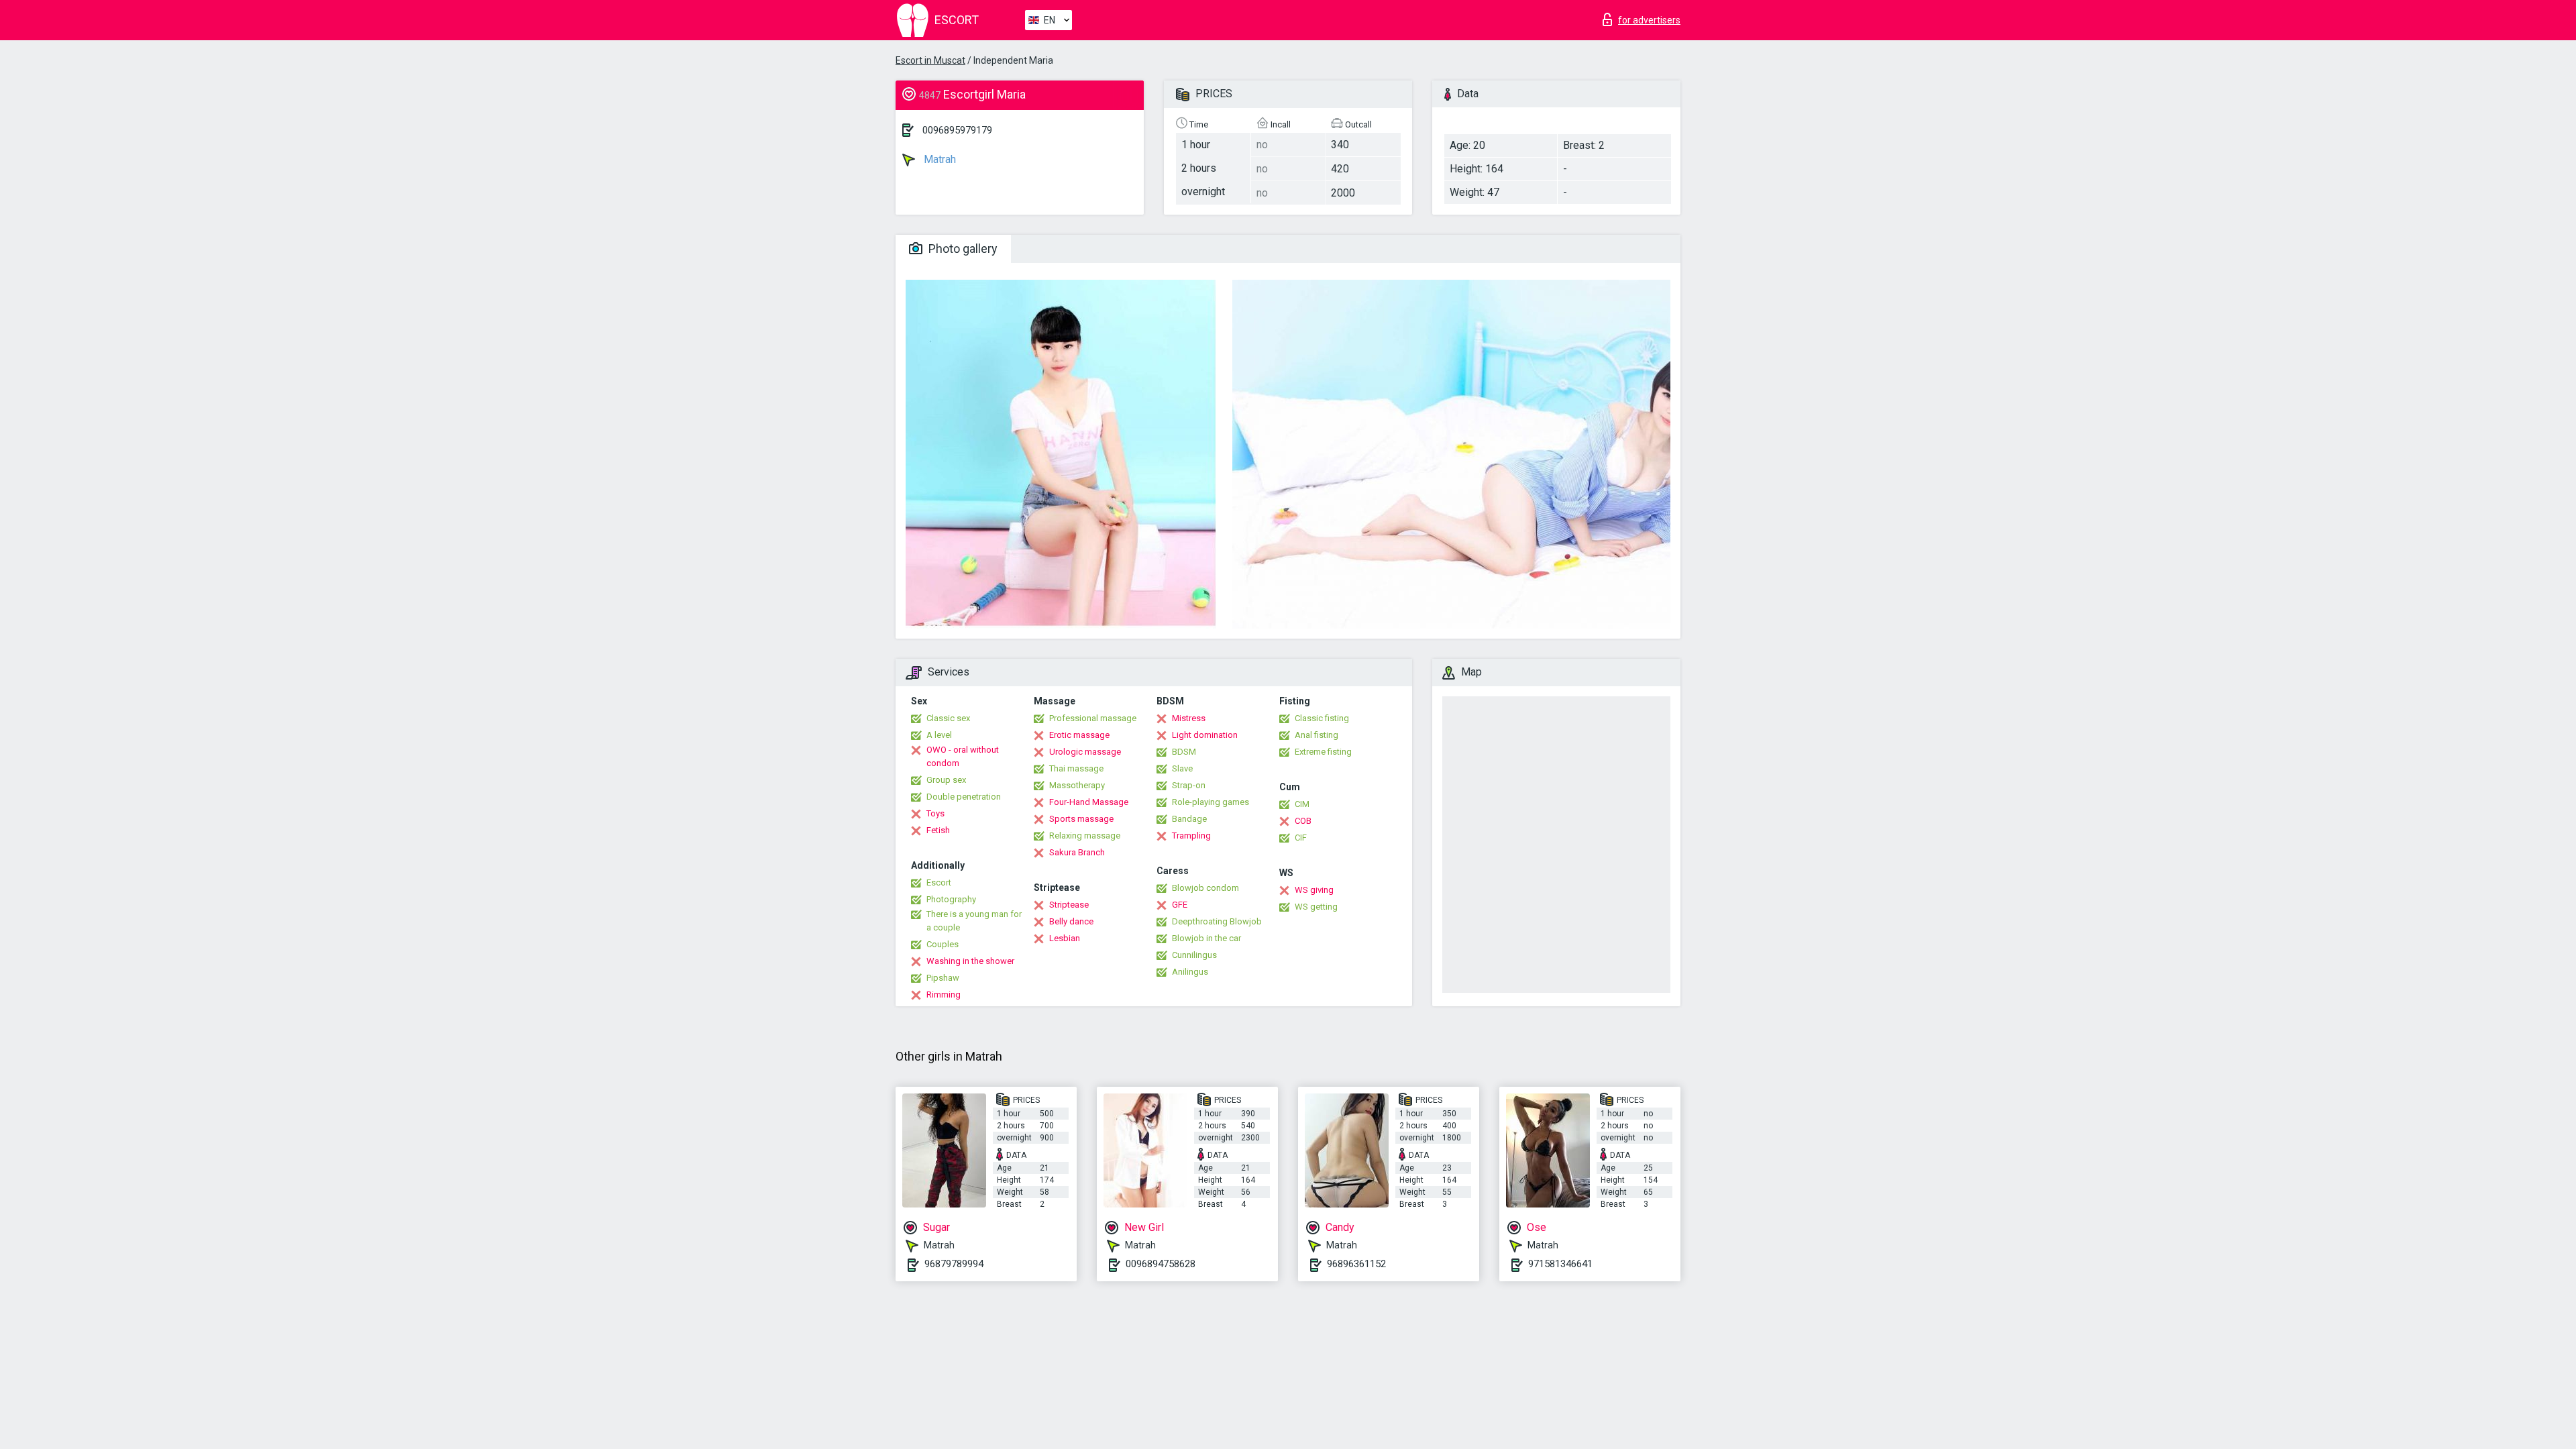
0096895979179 (957, 130)
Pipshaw (943, 978)
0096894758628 (1161, 1264)
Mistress (1189, 718)
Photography (951, 899)
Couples (943, 944)
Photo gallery (962, 249)
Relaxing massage (1085, 836)
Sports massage (1081, 819)
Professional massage (1093, 718)
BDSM (1184, 752)
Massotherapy (1077, 785)
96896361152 (1356, 1264)
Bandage (1189, 819)
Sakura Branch (1077, 852)
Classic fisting (1322, 718)
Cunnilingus (1194, 955)
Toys (935, 813)
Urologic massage (1085, 752)
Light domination (1205, 735)
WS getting (1316, 907)
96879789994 (954, 1264)
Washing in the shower (970, 961)
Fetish (938, 830)
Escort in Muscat (930, 60)
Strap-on (1189, 785)
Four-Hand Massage (1089, 802)
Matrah (938, 159)
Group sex (946, 780)
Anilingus (1190, 972)
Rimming (944, 995)
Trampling (1191, 836)
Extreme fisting (1323, 752)
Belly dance (1071, 921)
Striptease (1069, 905)
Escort (939, 882)
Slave (1182, 768)
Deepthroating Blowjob (1217, 921)
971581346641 (1560, 1264)
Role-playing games (1211, 802)
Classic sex (948, 718)
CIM (1302, 804)
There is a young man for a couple (974, 921)
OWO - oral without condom (963, 756)
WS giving (1314, 890)
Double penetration (964, 797)
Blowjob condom (1205, 888)
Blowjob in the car (1206, 938)
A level (939, 735)
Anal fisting (1317, 735)
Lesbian (1065, 938)
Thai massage (1076, 768)
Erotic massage (1079, 735)
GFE (1180, 905)
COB (1303, 821)
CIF (1301, 838)
